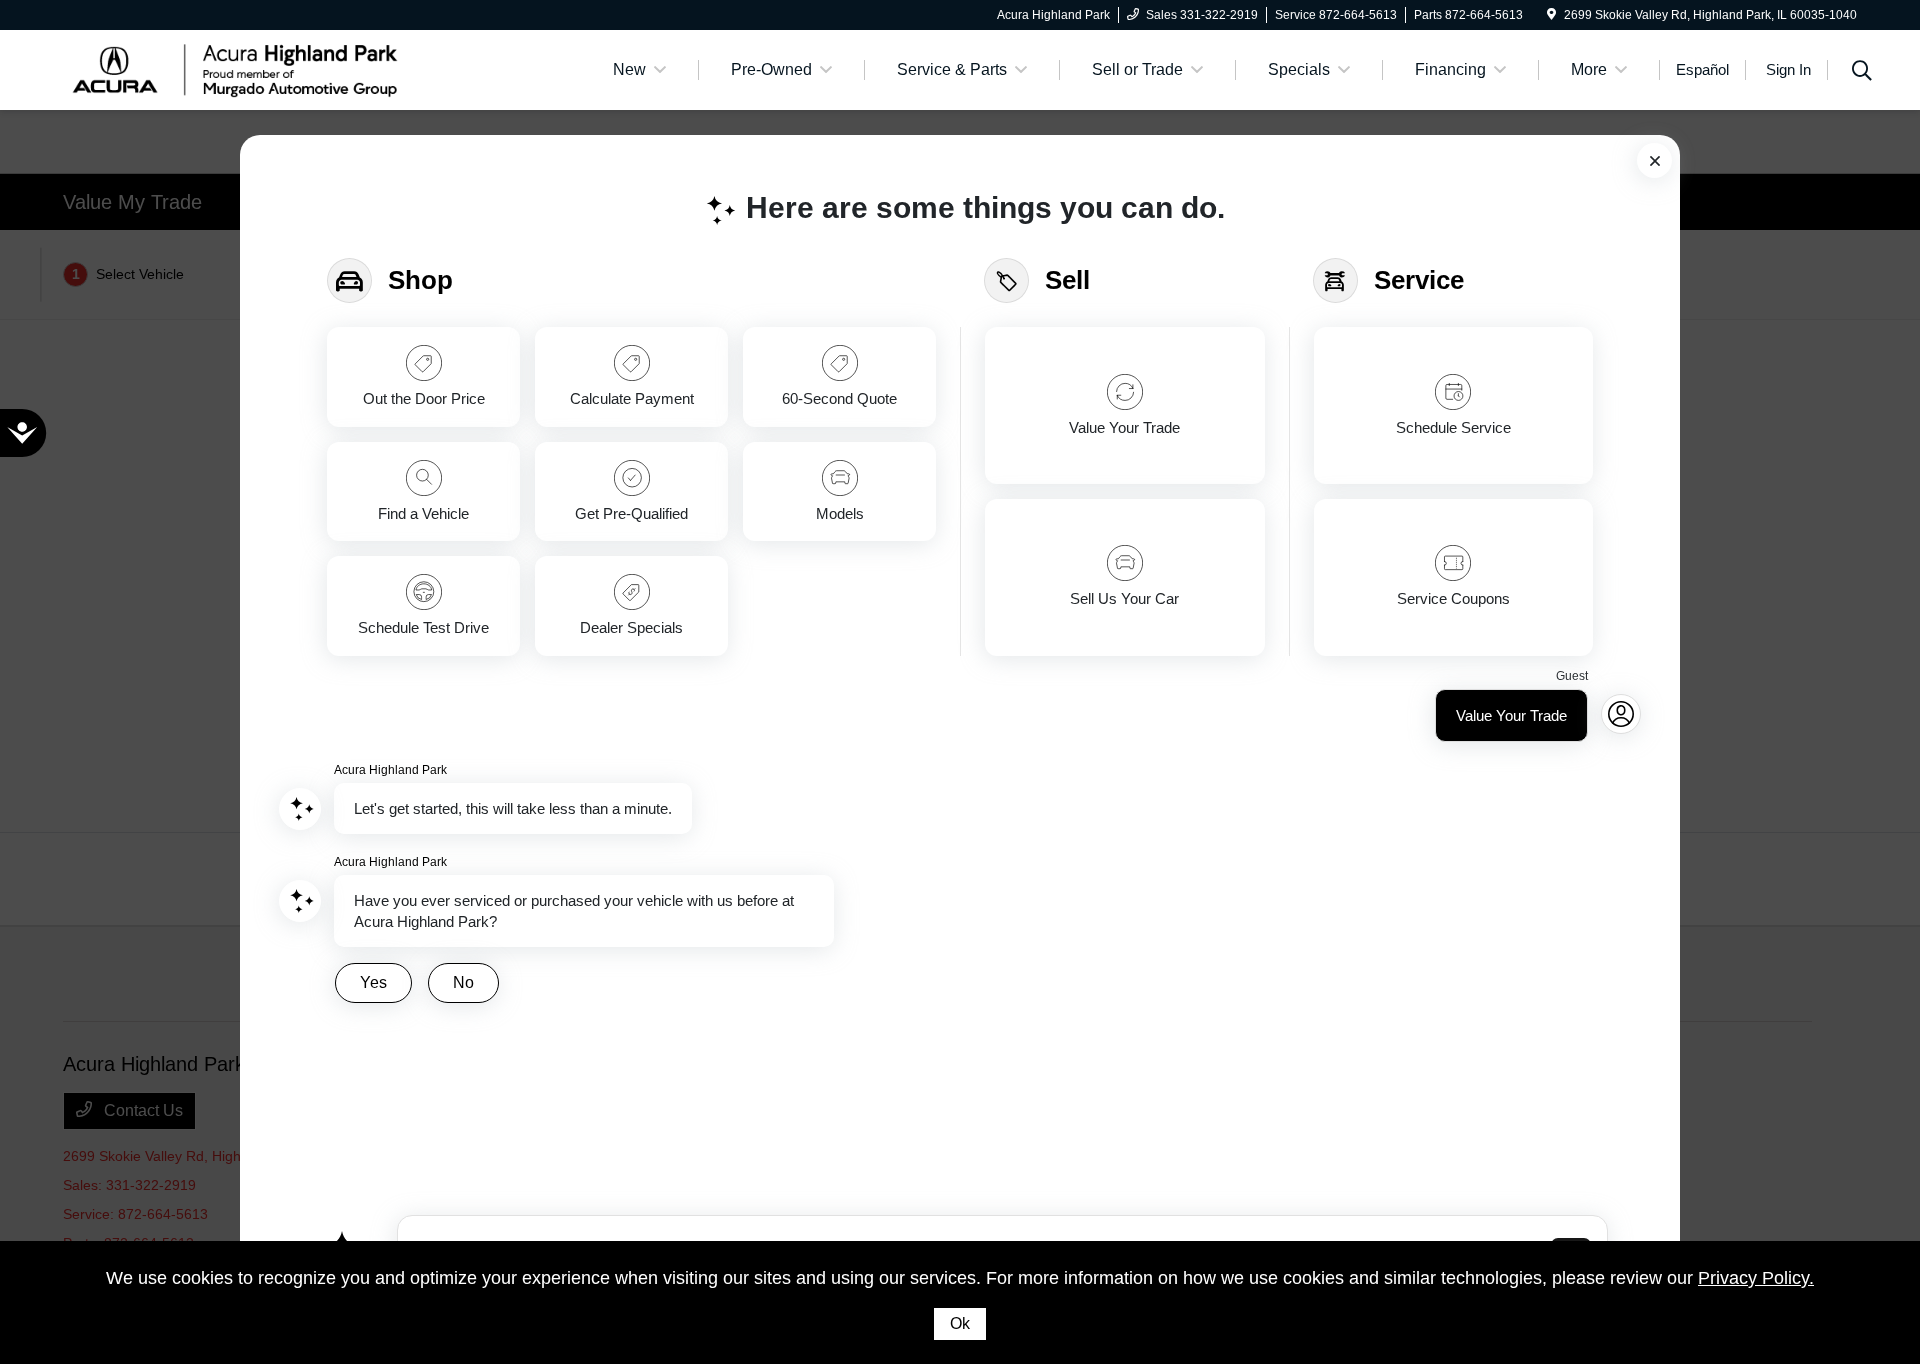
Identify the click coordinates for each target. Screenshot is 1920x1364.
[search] (1862, 73)
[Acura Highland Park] (235, 68)
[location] (1551, 15)
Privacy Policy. (1756, 1278)
